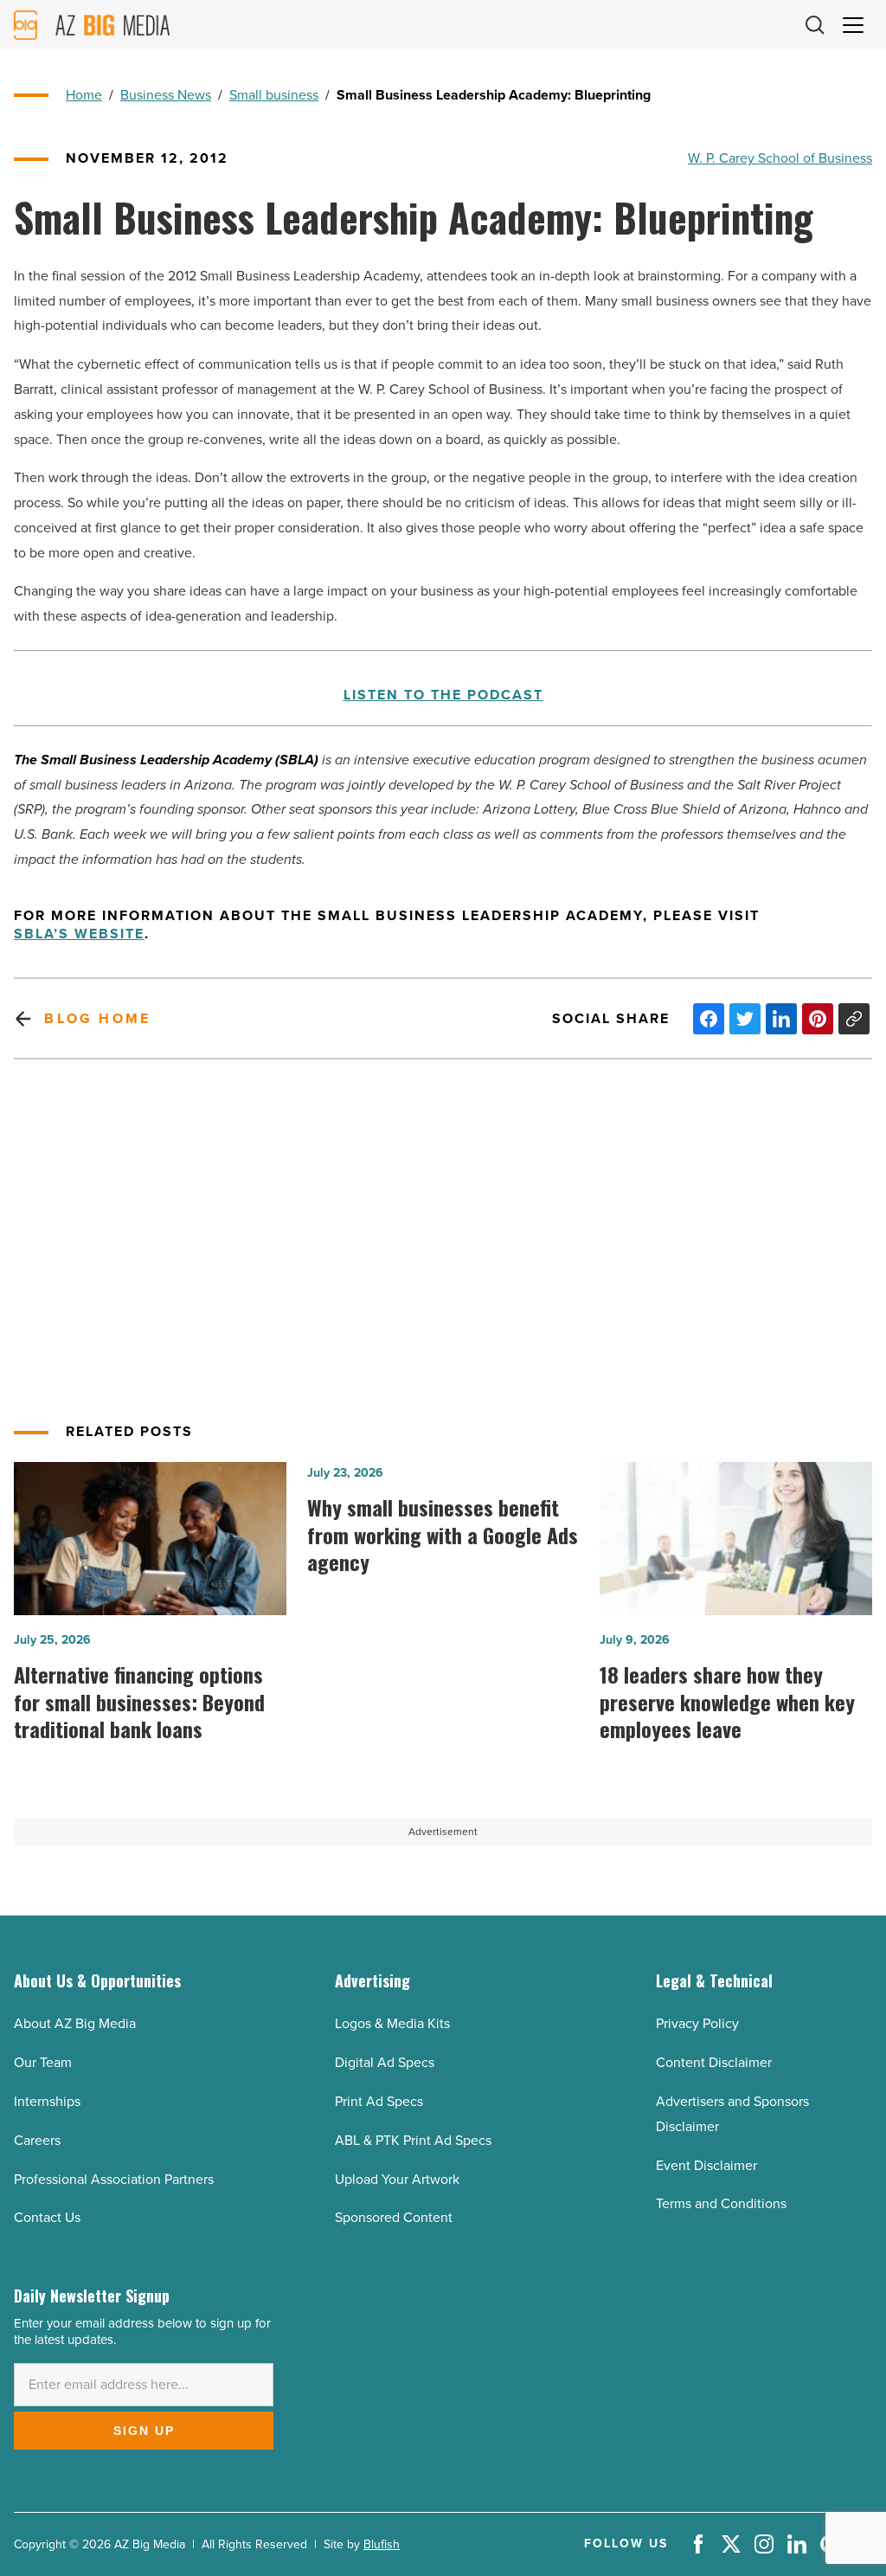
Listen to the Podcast (443, 696)
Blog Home (97, 1018)
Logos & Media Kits (392, 2023)
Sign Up (144, 2431)
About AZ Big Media (75, 2023)
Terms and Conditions (721, 2203)
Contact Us (47, 2217)
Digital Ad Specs (385, 2062)
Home (84, 95)
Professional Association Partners (114, 2179)
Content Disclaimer (714, 2062)
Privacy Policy (697, 2023)
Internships (47, 2101)
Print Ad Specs (379, 2101)
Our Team (43, 2062)
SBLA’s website (79, 934)
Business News (166, 95)
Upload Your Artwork (397, 2179)
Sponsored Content (394, 2217)
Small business (274, 95)
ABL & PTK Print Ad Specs (413, 2140)
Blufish (382, 2544)
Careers (37, 2140)
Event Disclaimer (706, 2165)
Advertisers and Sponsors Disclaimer (732, 2114)
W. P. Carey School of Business (780, 158)
